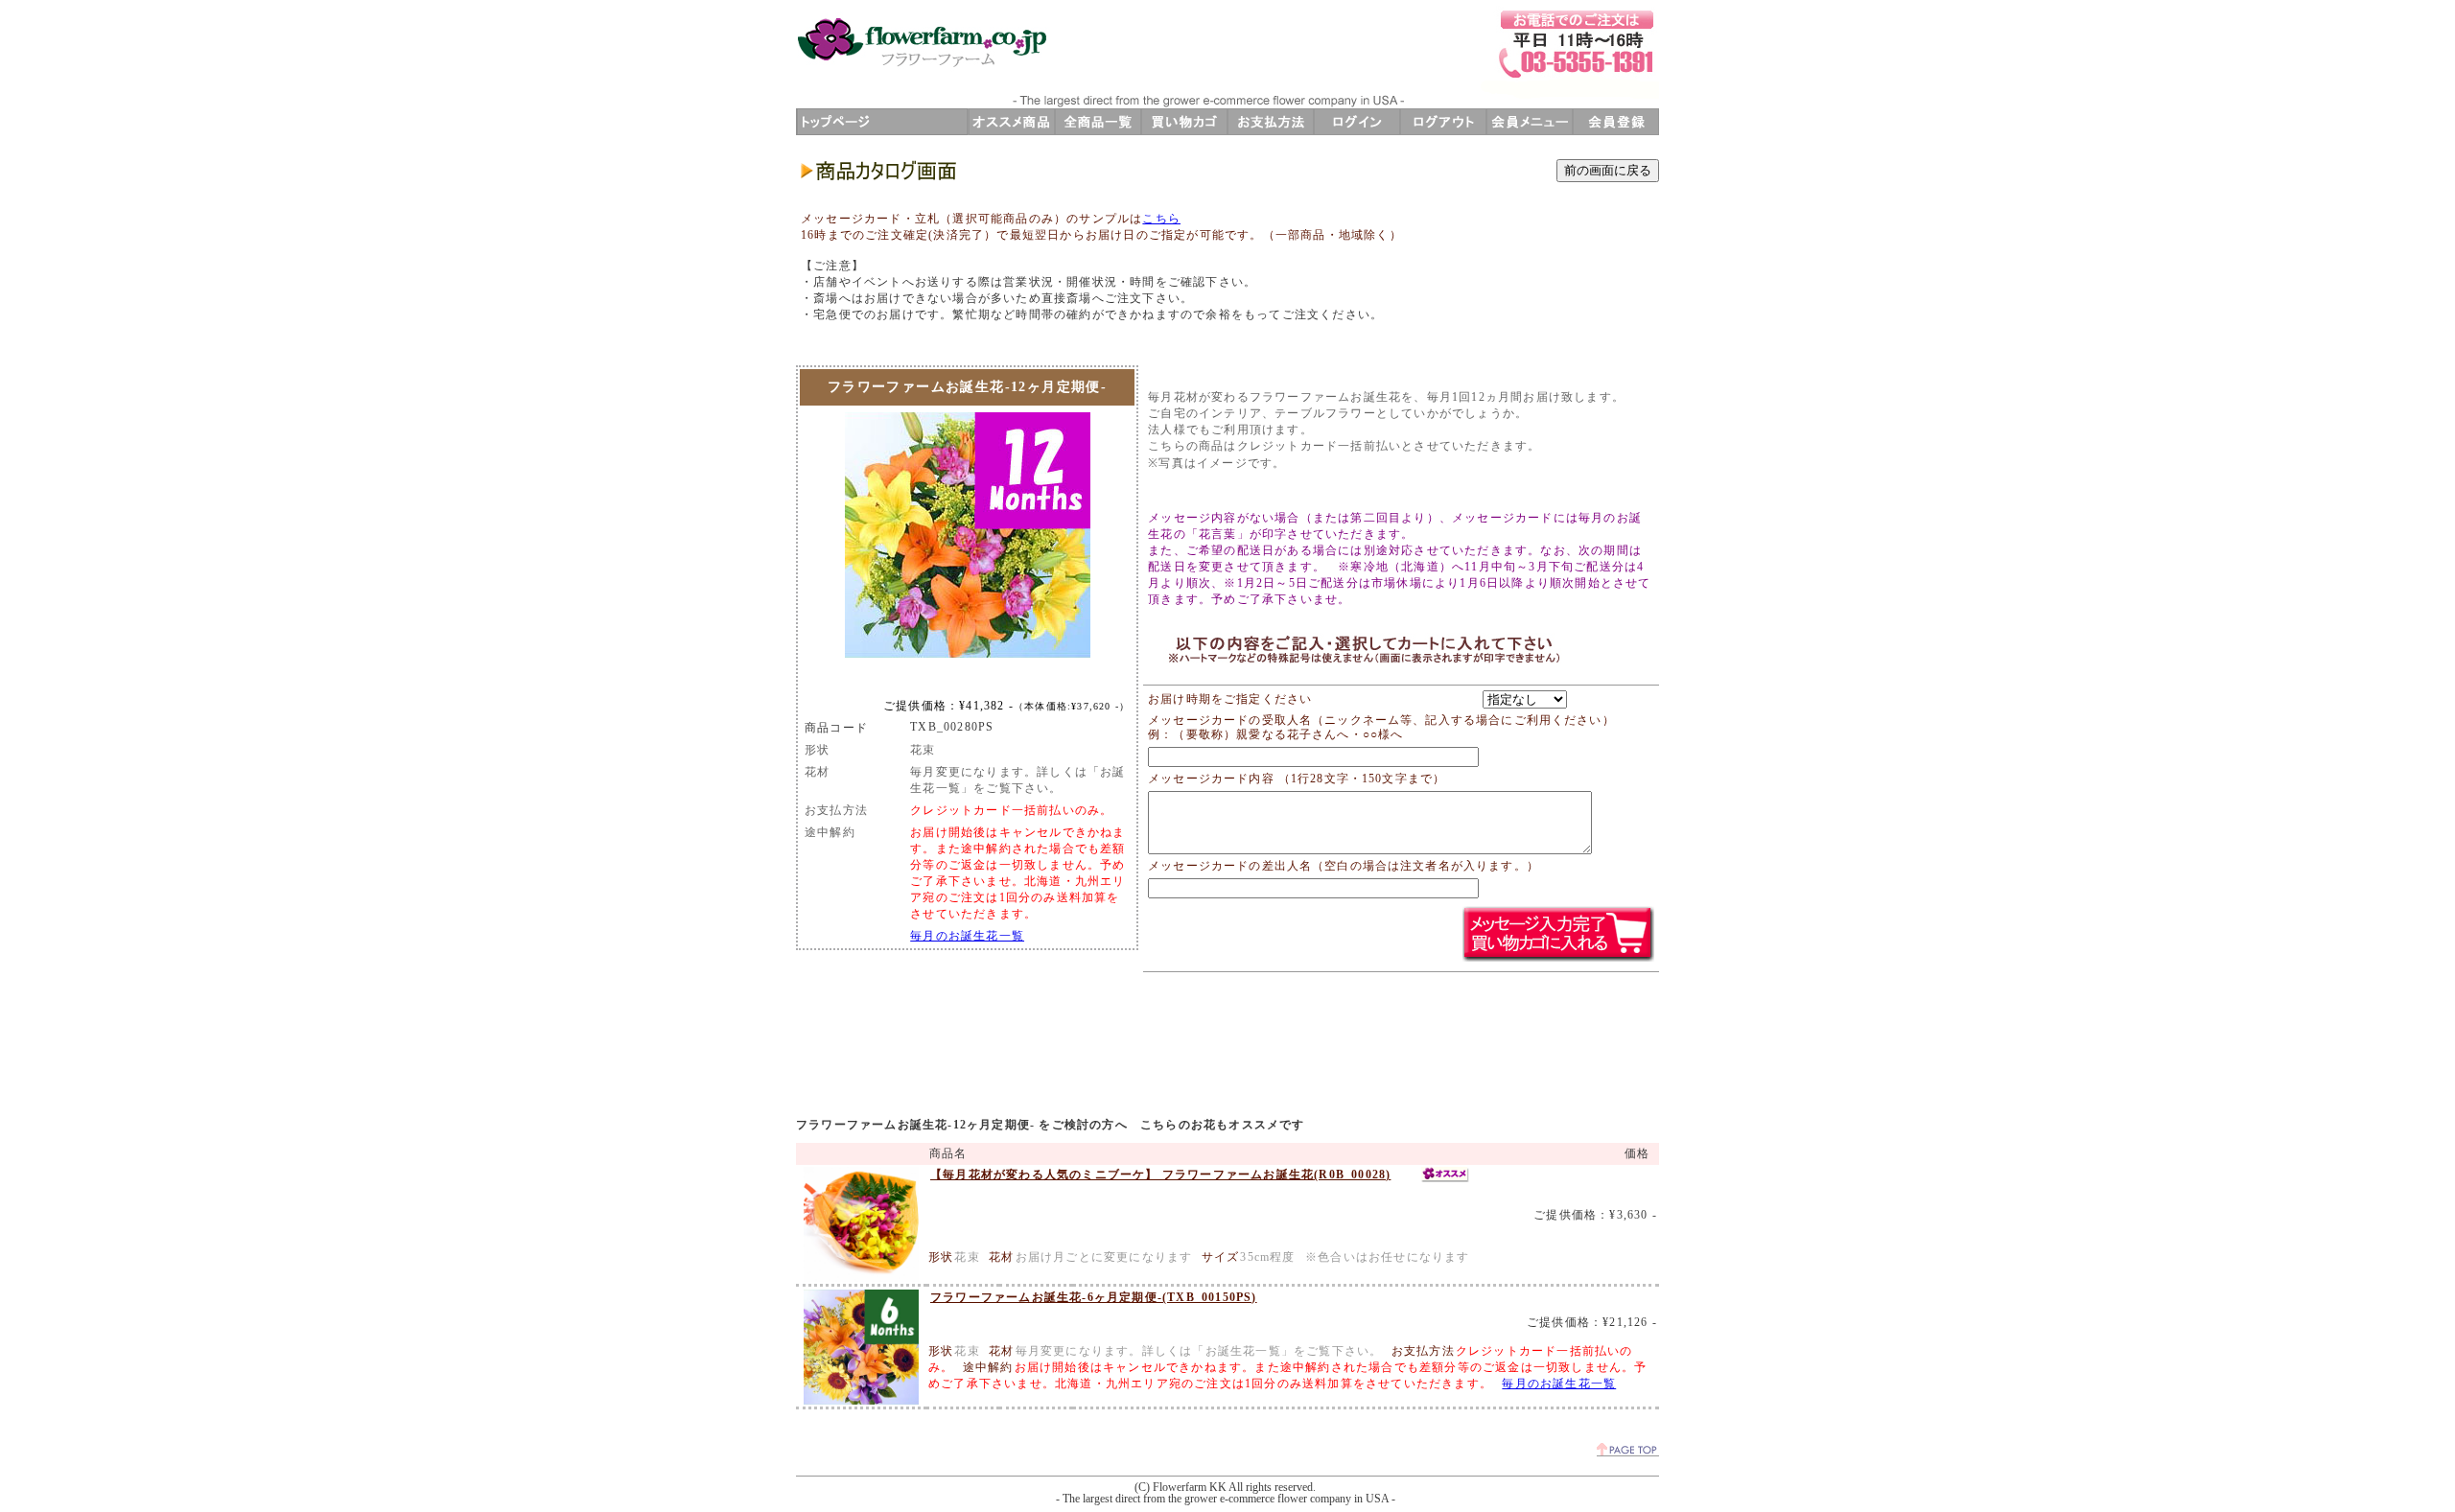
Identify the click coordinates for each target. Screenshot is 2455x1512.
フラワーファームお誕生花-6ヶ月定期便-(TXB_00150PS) (1094, 1297)
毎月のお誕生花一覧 (967, 936)
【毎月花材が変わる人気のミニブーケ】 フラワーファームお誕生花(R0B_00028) (1160, 1175)
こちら (1161, 219)
